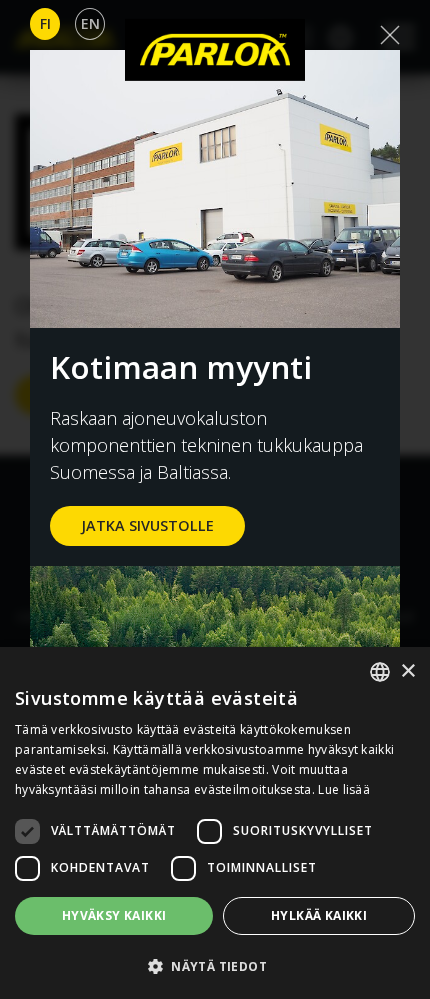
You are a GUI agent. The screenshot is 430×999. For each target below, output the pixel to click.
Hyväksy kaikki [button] (114, 915)
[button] (215, 966)
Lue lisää (344, 789)
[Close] (390, 35)
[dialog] (215, 823)
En (90, 23)
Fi (45, 23)
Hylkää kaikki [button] (319, 915)
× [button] (407, 671)
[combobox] (380, 672)
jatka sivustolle (147, 525)
